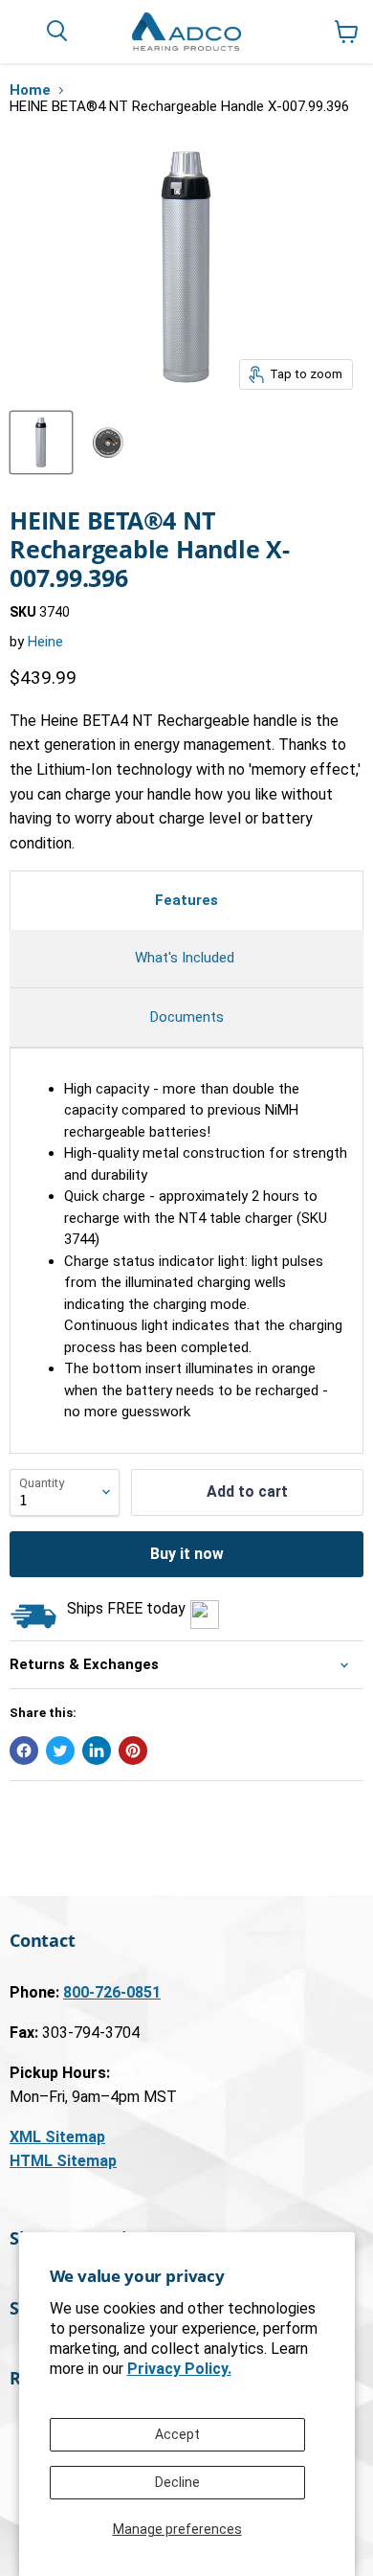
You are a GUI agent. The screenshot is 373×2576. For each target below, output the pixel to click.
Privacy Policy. (179, 2369)
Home (30, 90)
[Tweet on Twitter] (60, 1751)
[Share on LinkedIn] (97, 1751)
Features (186, 900)
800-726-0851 (112, 1992)
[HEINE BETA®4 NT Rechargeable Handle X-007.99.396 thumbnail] (41, 442)
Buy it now (187, 1554)
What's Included (186, 958)
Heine (45, 642)
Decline (177, 2482)
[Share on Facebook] (24, 1751)
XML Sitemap (57, 2137)
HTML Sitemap (63, 2161)
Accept (177, 2434)
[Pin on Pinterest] (133, 1751)
